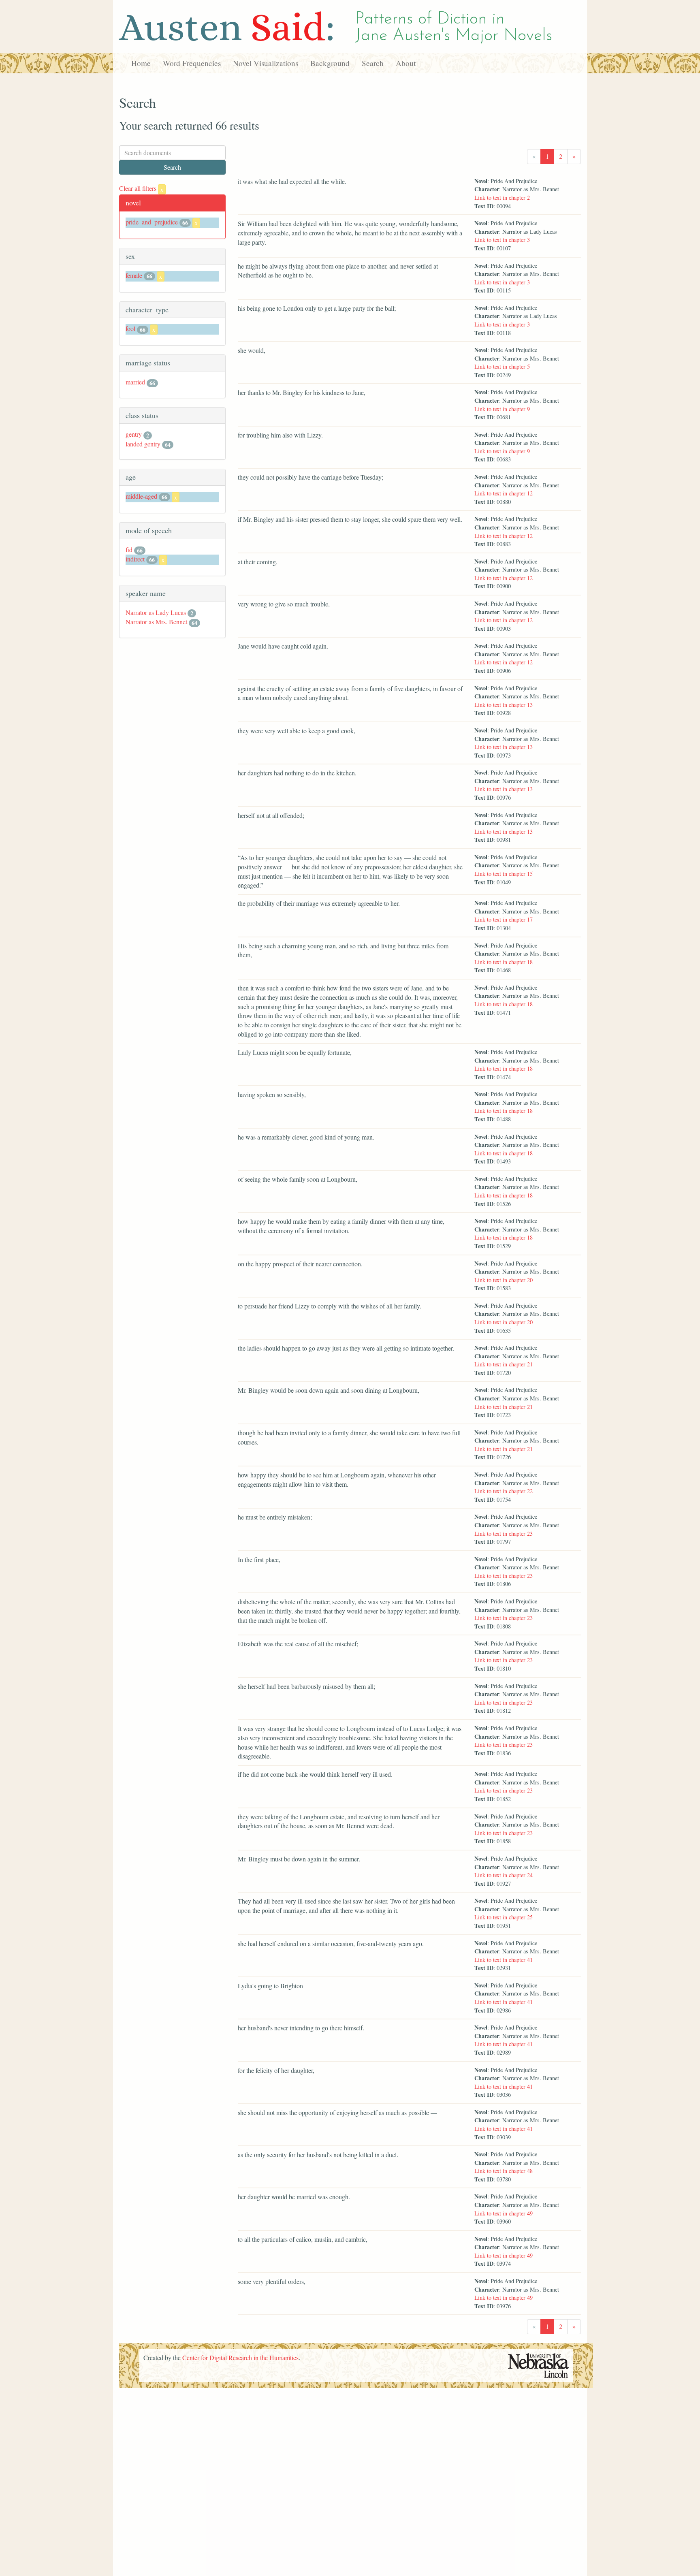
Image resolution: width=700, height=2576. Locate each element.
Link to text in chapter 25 (504, 1917)
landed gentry (143, 444)
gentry (134, 434)
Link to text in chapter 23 (504, 1533)
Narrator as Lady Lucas (156, 612)
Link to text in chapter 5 (502, 366)
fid (129, 550)
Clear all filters (141, 188)
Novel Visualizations (266, 63)
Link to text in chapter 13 (504, 705)
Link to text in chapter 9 (502, 409)
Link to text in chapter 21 (504, 1364)
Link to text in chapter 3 (502, 240)
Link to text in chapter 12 (504, 493)
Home (141, 63)
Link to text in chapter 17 (504, 919)
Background (330, 63)
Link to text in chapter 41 (504, 1960)
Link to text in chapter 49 (504, 2213)
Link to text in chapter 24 (504, 1875)
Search (373, 63)
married (135, 382)
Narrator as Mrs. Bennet (156, 622)
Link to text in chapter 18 (504, 962)
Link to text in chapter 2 (502, 197)
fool (130, 328)
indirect (135, 559)
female (134, 275)
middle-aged (141, 496)
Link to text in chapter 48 (504, 2171)
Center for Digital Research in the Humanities (240, 2357)
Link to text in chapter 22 (504, 1491)
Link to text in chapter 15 (504, 874)
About (406, 63)
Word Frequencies (192, 63)
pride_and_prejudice (152, 222)
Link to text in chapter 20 (504, 1280)
